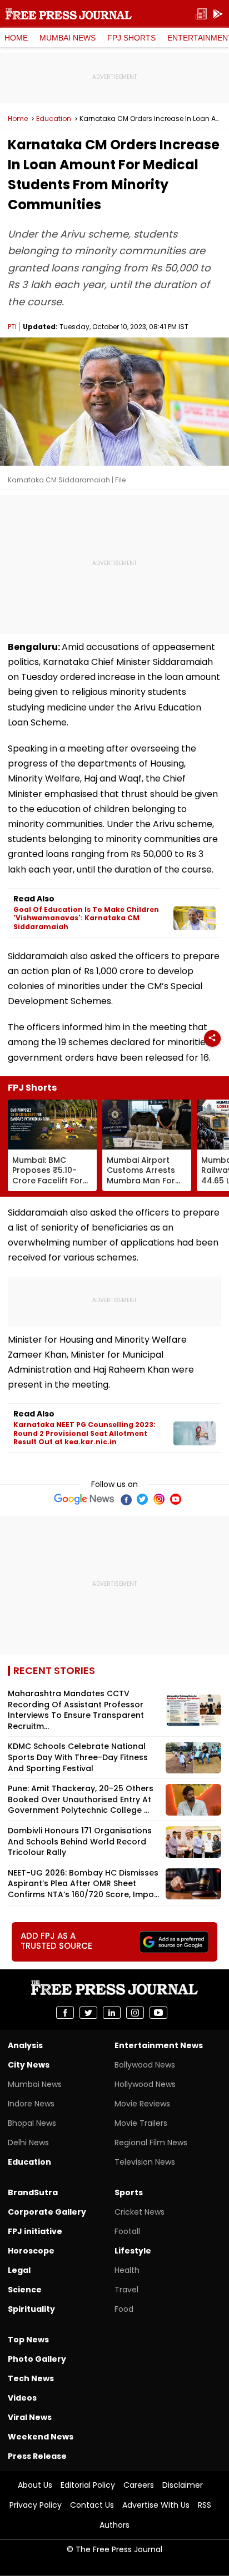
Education (54, 119)
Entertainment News (159, 2045)
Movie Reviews (142, 2104)
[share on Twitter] (88, 2013)
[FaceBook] (126, 1499)
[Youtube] (176, 1499)
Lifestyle (133, 2251)
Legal (19, 2270)
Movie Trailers (141, 2123)
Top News (28, 2340)
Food (124, 2309)
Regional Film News (151, 2143)
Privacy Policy (36, 2505)
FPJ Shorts (131, 38)
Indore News (31, 2104)
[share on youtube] (158, 2013)
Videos (22, 2398)
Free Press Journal (69, 14)
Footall (127, 2231)
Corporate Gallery (47, 2212)
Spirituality (31, 2309)
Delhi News (28, 2143)
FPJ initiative (35, 2231)
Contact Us (92, 2505)
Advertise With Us (156, 2505)
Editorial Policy (88, 2485)
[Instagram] (159, 1499)
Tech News (31, 2378)
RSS (205, 2505)
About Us (35, 2485)
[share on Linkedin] (112, 2013)
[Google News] (84, 1499)
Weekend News (41, 2437)
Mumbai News (68, 38)
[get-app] (218, 14)
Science (25, 2290)
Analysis (25, 2045)
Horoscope (31, 2251)
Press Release (37, 2456)
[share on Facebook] (65, 2013)
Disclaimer (183, 2485)
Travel (126, 2290)
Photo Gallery (37, 2359)
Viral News (30, 2417)
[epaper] (201, 14)
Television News (145, 2162)
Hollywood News (145, 2084)
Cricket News (140, 2212)
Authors (114, 2525)
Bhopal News (32, 2123)
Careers (139, 2485)
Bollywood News (145, 2065)
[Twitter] (142, 1499)
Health (127, 2270)
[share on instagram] (135, 2013)
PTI (12, 327)
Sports (129, 2192)
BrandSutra (33, 2192)
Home (16, 38)
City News (29, 2065)
